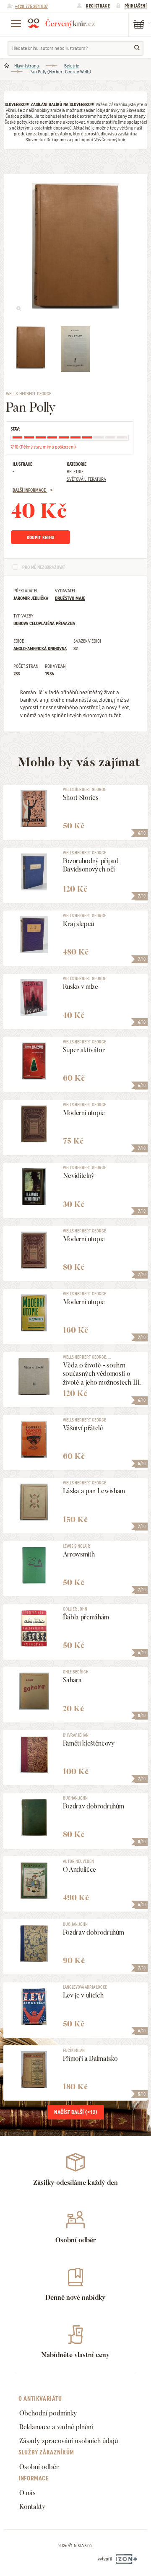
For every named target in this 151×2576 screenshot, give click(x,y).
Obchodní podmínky (48, 2413)
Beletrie (72, 66)
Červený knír (61, 23)
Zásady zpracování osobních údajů (69, 2441)
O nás (27, 2493)
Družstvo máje (70, 598)
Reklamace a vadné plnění (56, 2427)
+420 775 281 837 (31, 6)
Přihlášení (136, 6)
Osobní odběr (39, 2467)
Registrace (98, 6)
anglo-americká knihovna (40, 649)
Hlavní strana (27, 66)
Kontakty (33, 2507)
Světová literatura (86, 479)
